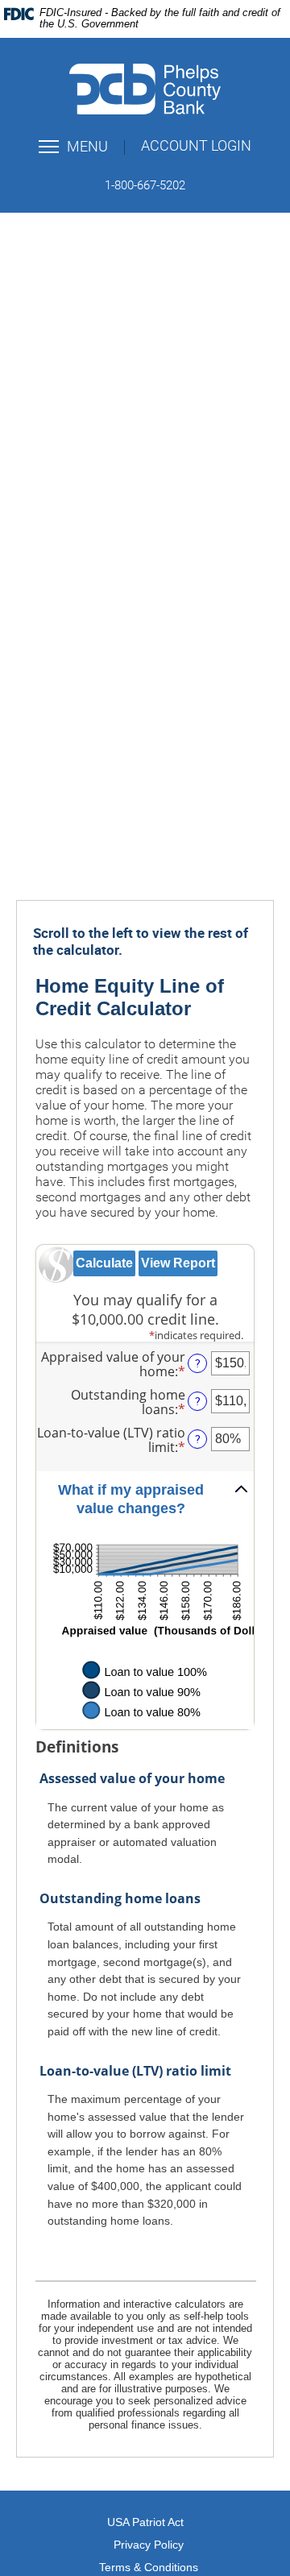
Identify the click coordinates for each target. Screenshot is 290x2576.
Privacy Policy (149, 2545)
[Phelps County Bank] (145, 89)
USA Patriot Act (145, 2522)
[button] (145, 1500)
